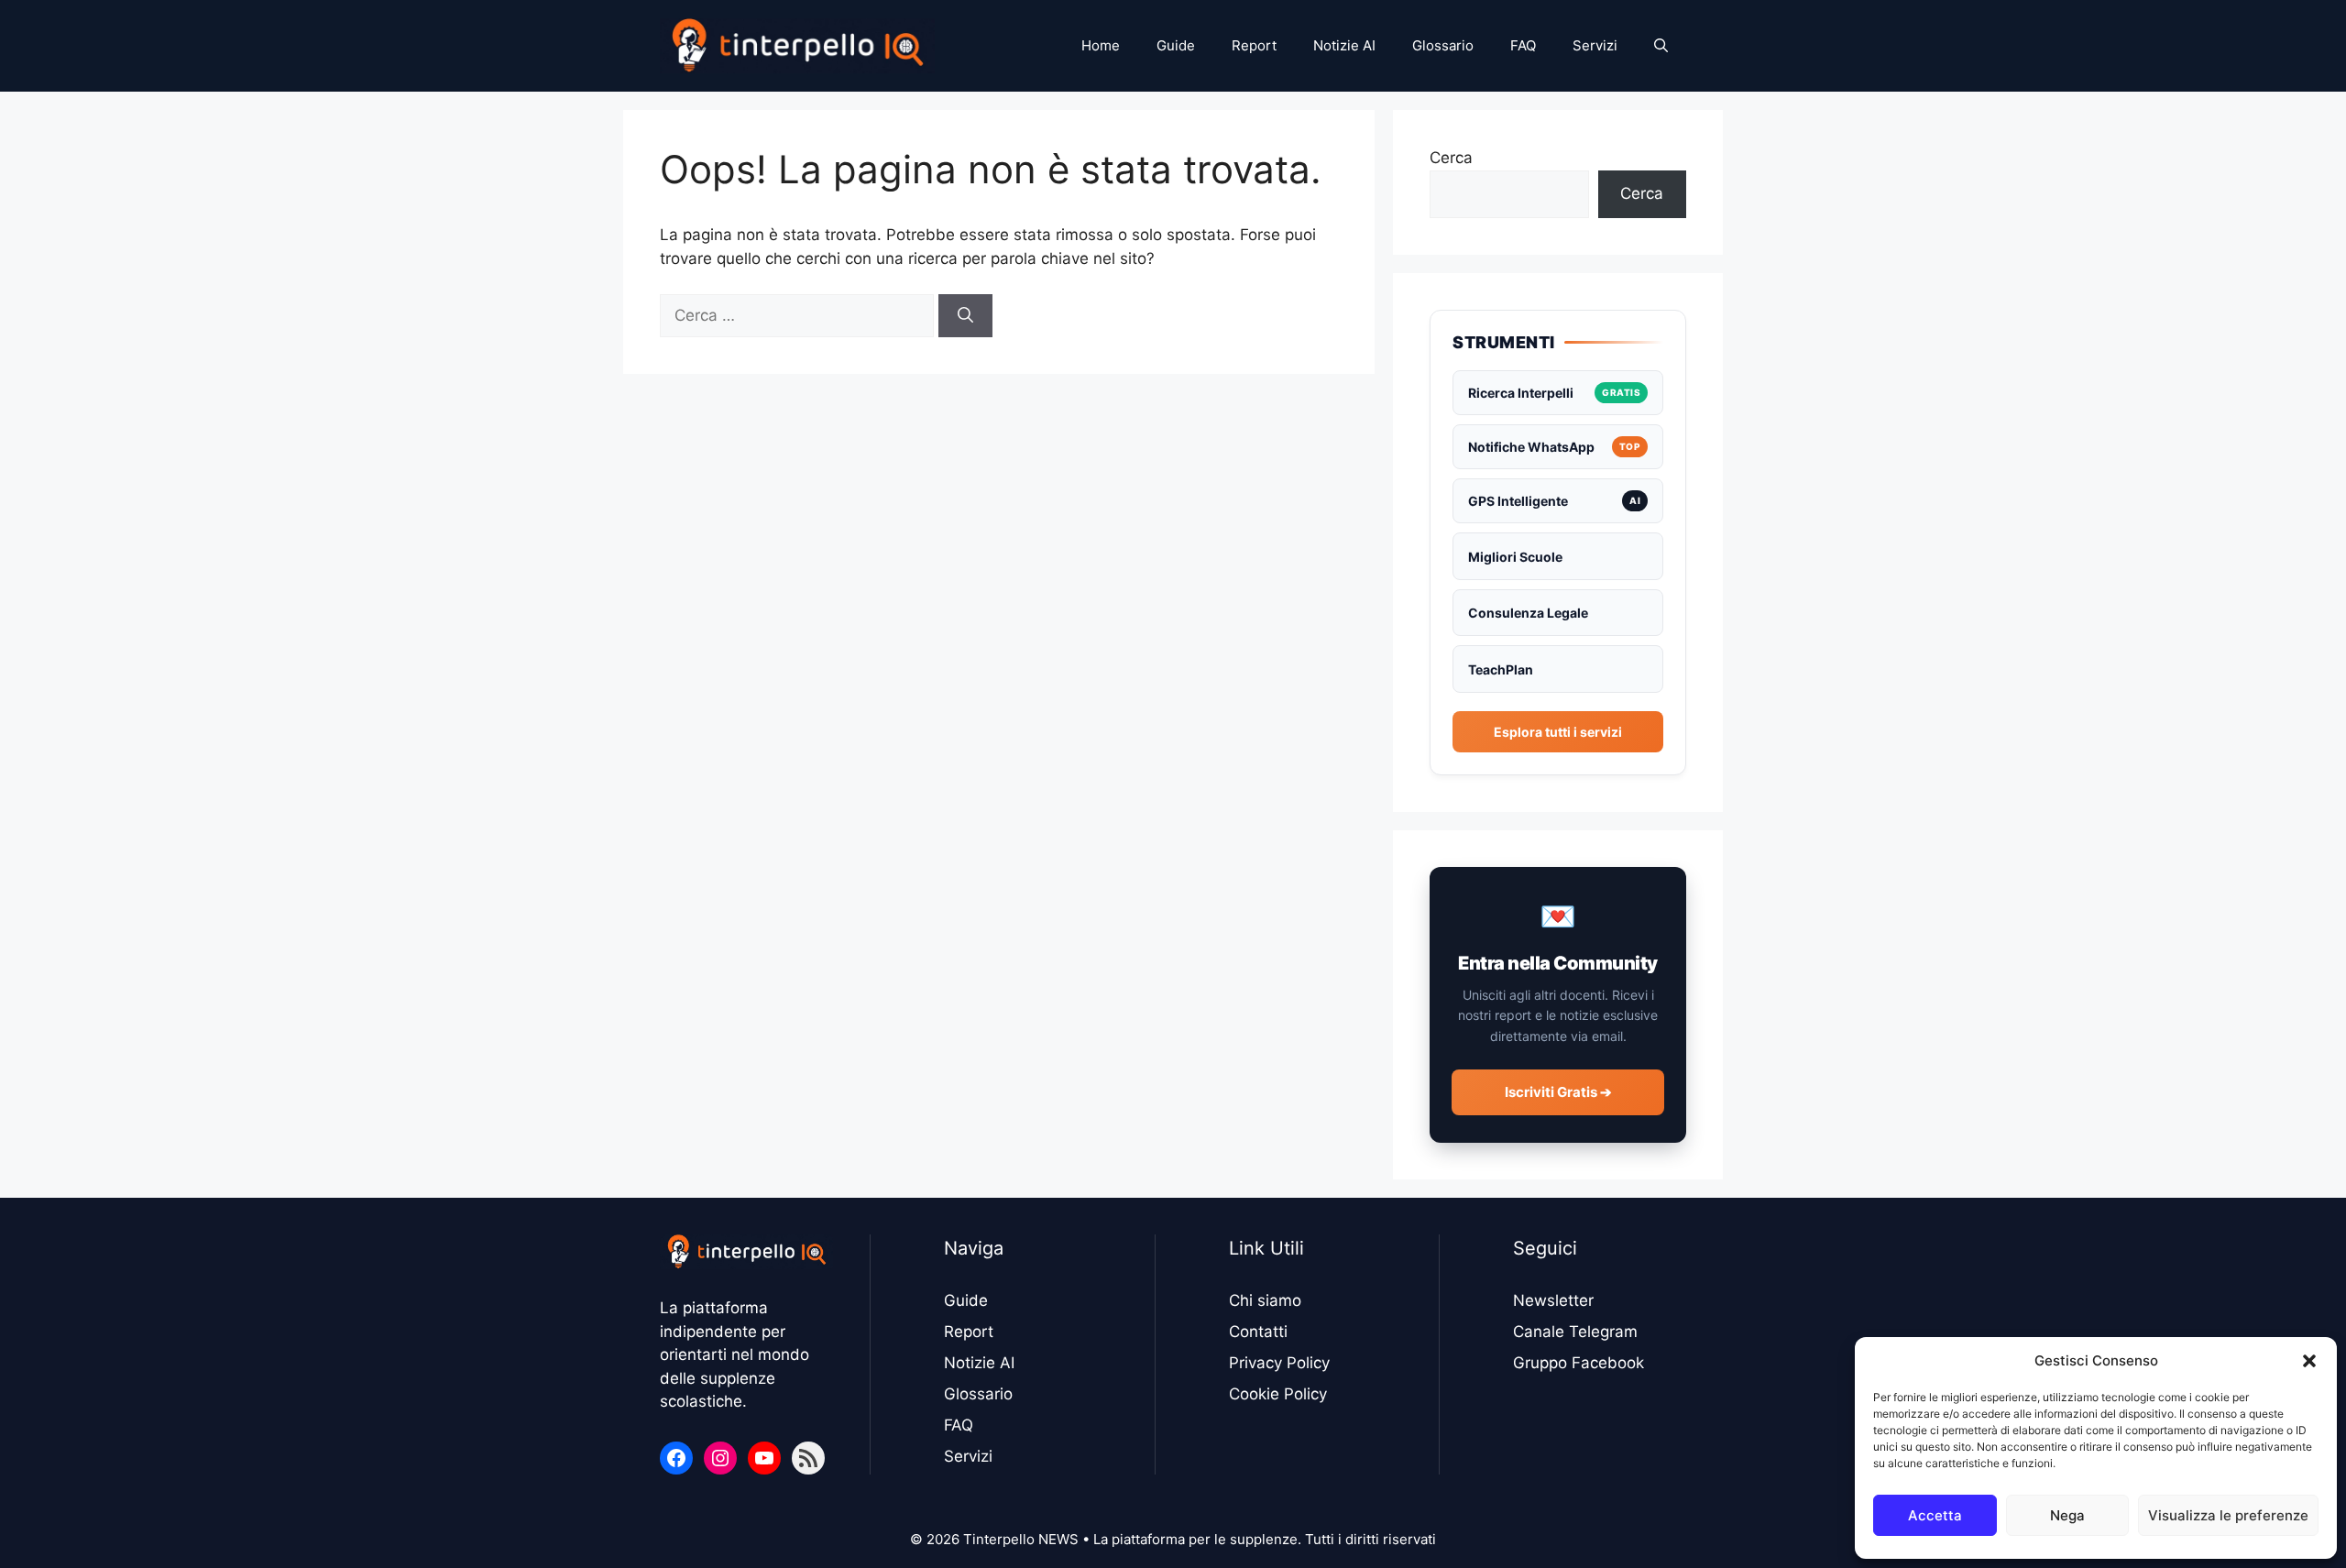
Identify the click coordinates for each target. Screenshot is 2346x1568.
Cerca (1451, 158)
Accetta (1935, 1515)
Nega (2067, 1515)
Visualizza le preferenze (2228, 1515)
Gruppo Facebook (1579, 1363)
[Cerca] (965, 316)
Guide (1176, 45)
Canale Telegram (1575, 1332)
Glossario (1443, 45)
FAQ (1523, 45)
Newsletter (1553, 1300)
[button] (2309, 1361)
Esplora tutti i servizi (1558, 732)
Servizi (1595, 45)
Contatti (1258, 1332)
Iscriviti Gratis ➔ (1558, 1092)
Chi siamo (1265, 1300)
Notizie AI (1344, 45)
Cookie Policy (1278, 1394)
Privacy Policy (1279, 1363)
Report (1254, 45)
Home (1101, 45)
